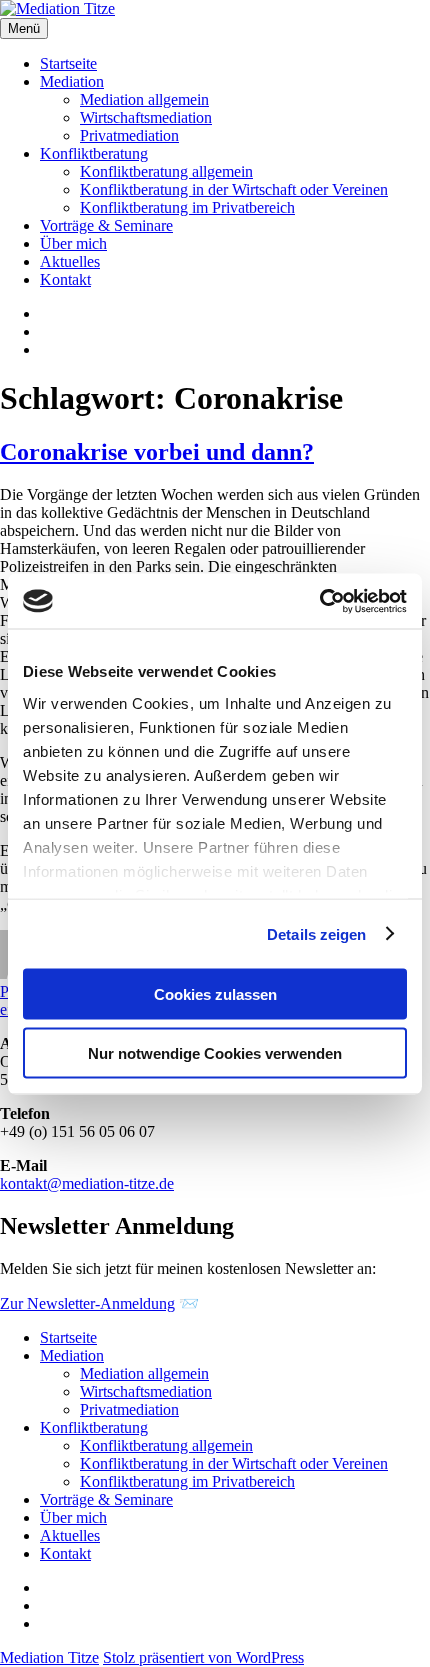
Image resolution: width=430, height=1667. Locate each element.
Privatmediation (129, 135)
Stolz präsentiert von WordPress (203, 1657)
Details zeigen (316, 933)
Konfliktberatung (94, 153)
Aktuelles (70, 261)
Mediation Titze (49, 1657)
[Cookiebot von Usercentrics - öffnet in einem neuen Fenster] (319, 601)
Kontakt (65, 279)
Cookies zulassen (215, 994)
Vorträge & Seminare (106, 225)
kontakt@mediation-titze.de (87, 1183)
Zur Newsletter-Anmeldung (87, 1303)
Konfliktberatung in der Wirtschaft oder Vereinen (234, 189)
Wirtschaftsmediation (146, 117)
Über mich (73, 243)
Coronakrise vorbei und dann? (157, 452)
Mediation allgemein (144, 99)
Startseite (68, 63)
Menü (24, 28)
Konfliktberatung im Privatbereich (187, 207)
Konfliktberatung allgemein (166, 171)
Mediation (72, 81)
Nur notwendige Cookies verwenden (215, 1052)
